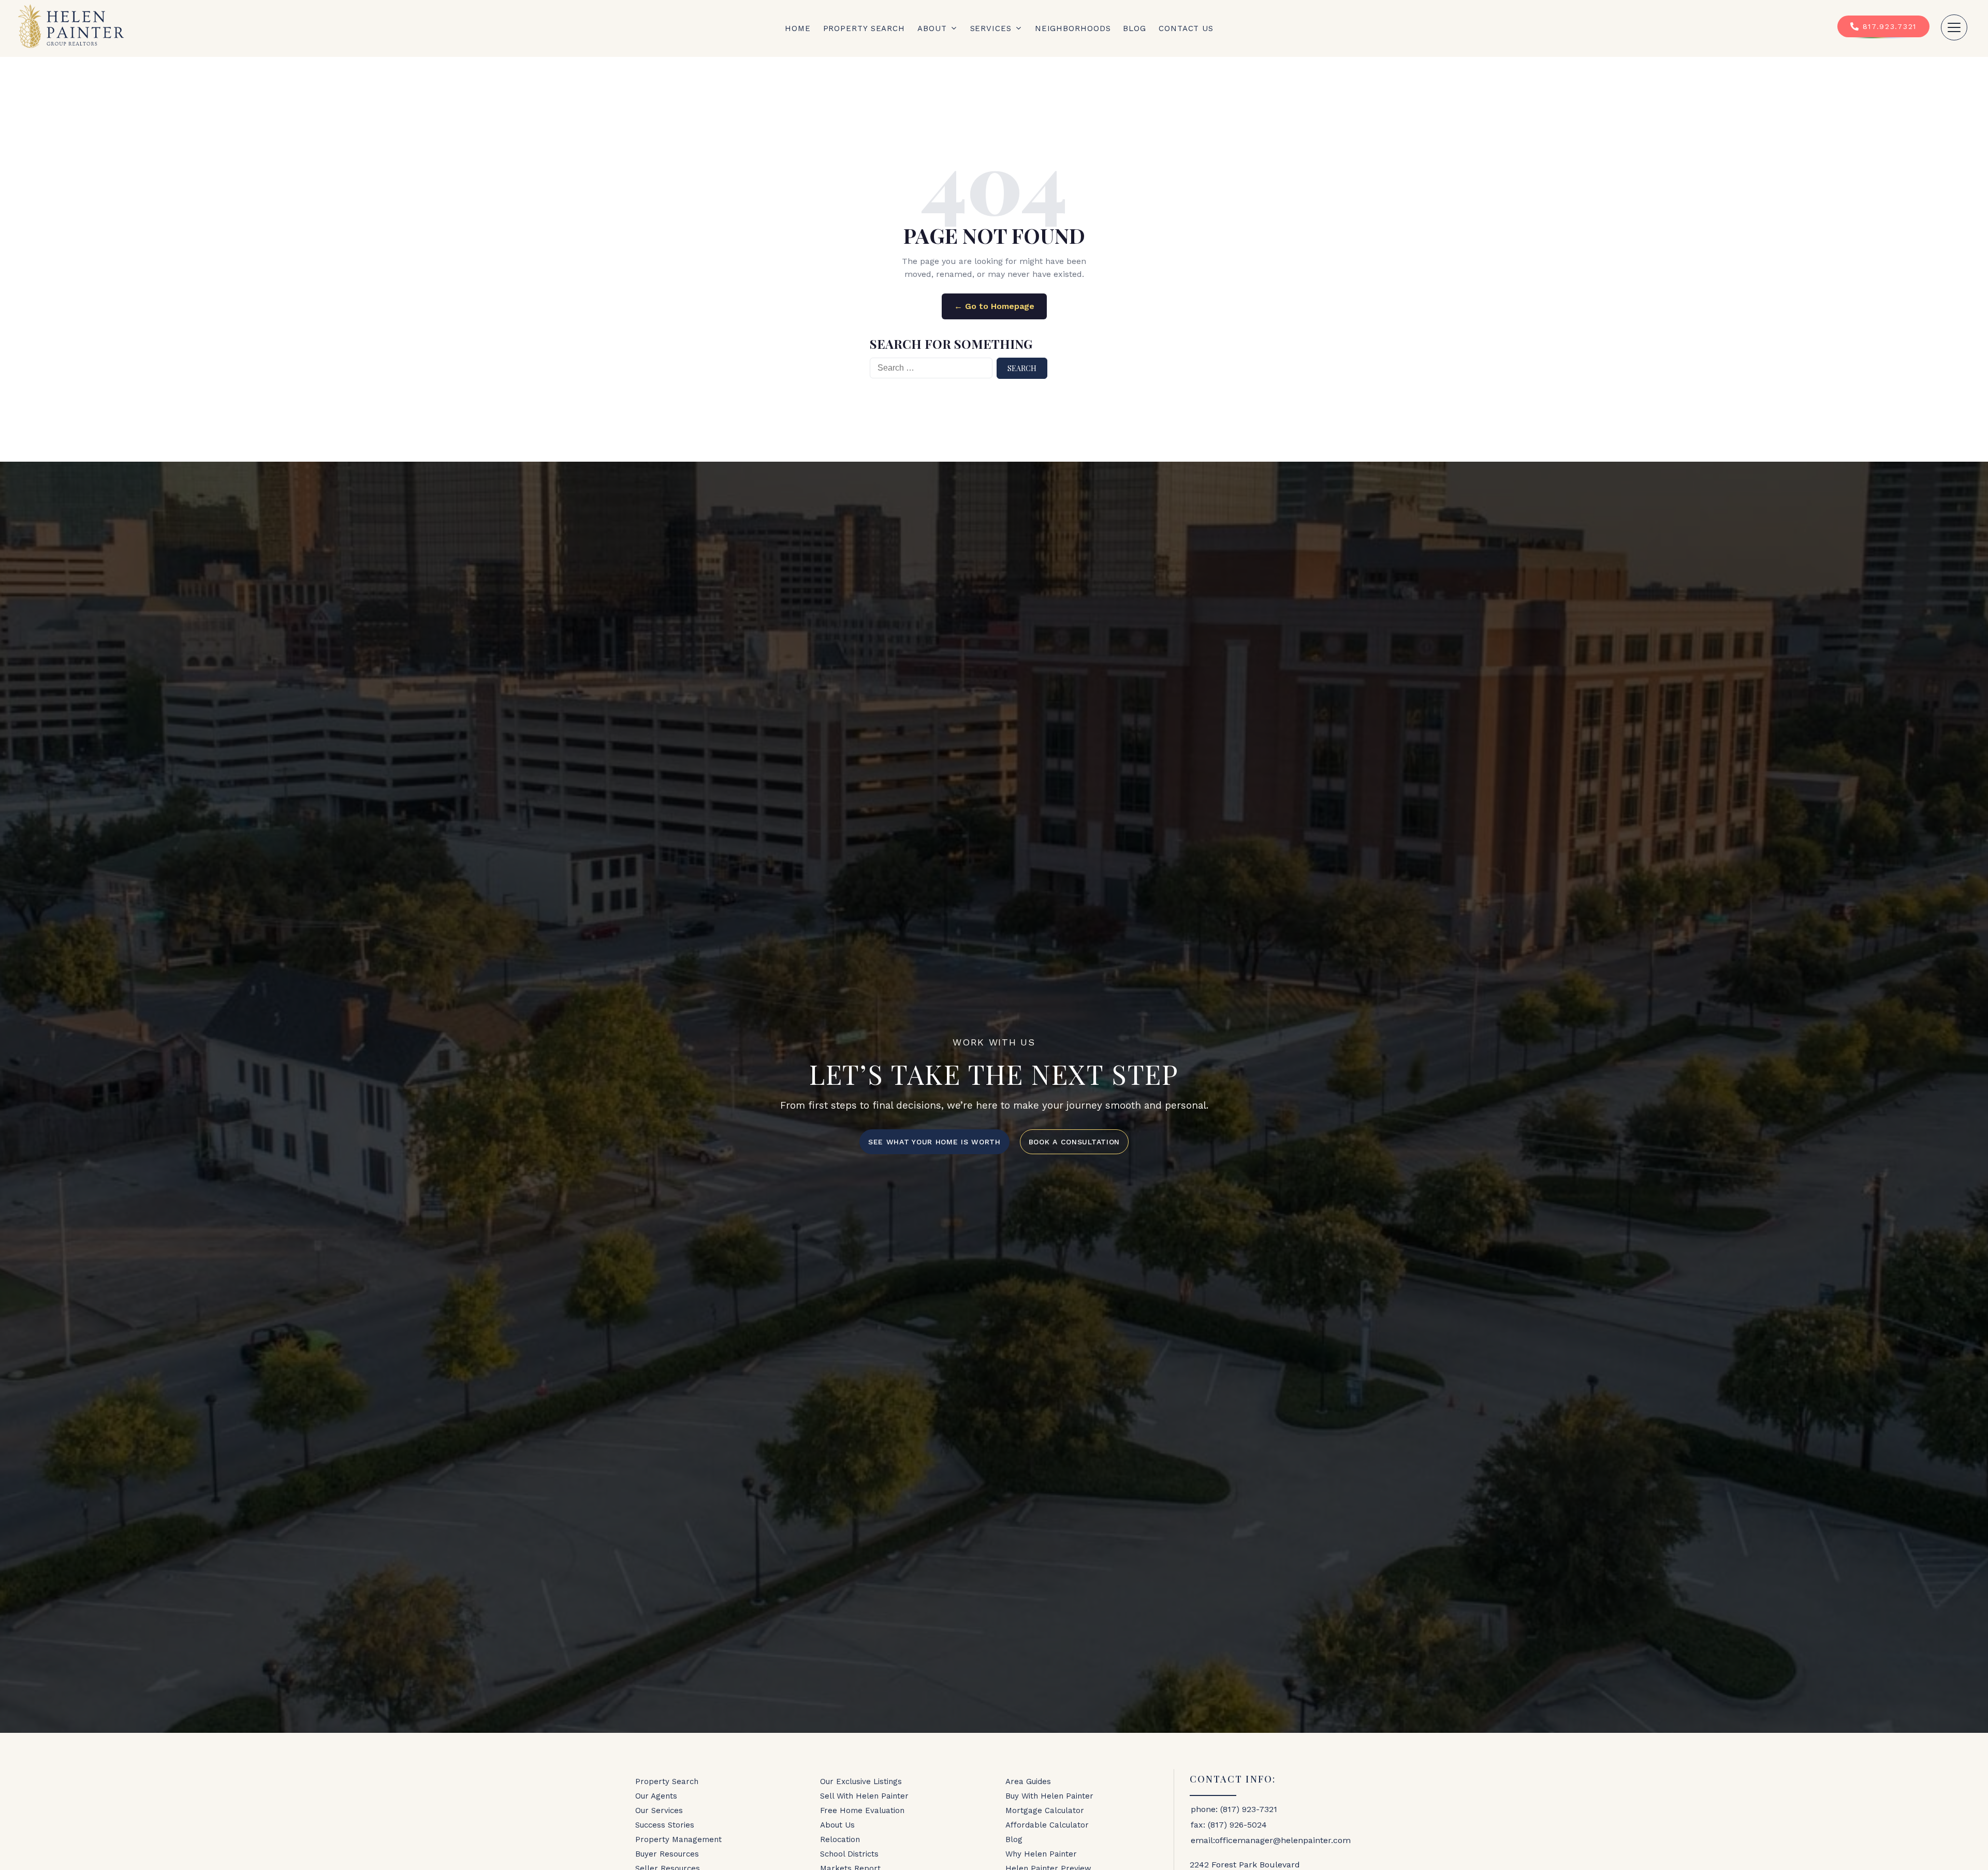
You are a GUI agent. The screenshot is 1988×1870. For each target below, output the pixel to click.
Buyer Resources (667, 1854)
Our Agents (656, 1796)
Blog (1135, 28)
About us (837, 1825)
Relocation (840, 1839)
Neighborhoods (1073, 28)
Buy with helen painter (1049, 1796)
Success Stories (665, 1825)
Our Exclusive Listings (861, 1781)
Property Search (864, 28)
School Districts (849, 1854)
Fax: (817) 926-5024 (1229, 1825)
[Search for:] (931, 368)
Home (798, 28)
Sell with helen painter (864, 1796)
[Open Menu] (1954, 27)
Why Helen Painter (1041, 1854)
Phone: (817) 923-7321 (1234, 1809)
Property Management (678, 1839)
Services (991, 28)
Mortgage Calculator (1045, 1810)
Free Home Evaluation (862, 1810)
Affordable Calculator (1047, 1825)
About (932, 28)
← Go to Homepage (994, 306)
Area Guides (1028, 1781)
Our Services (659, 1810)
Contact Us (1186, 28)
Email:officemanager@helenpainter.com (1271, 1840)
